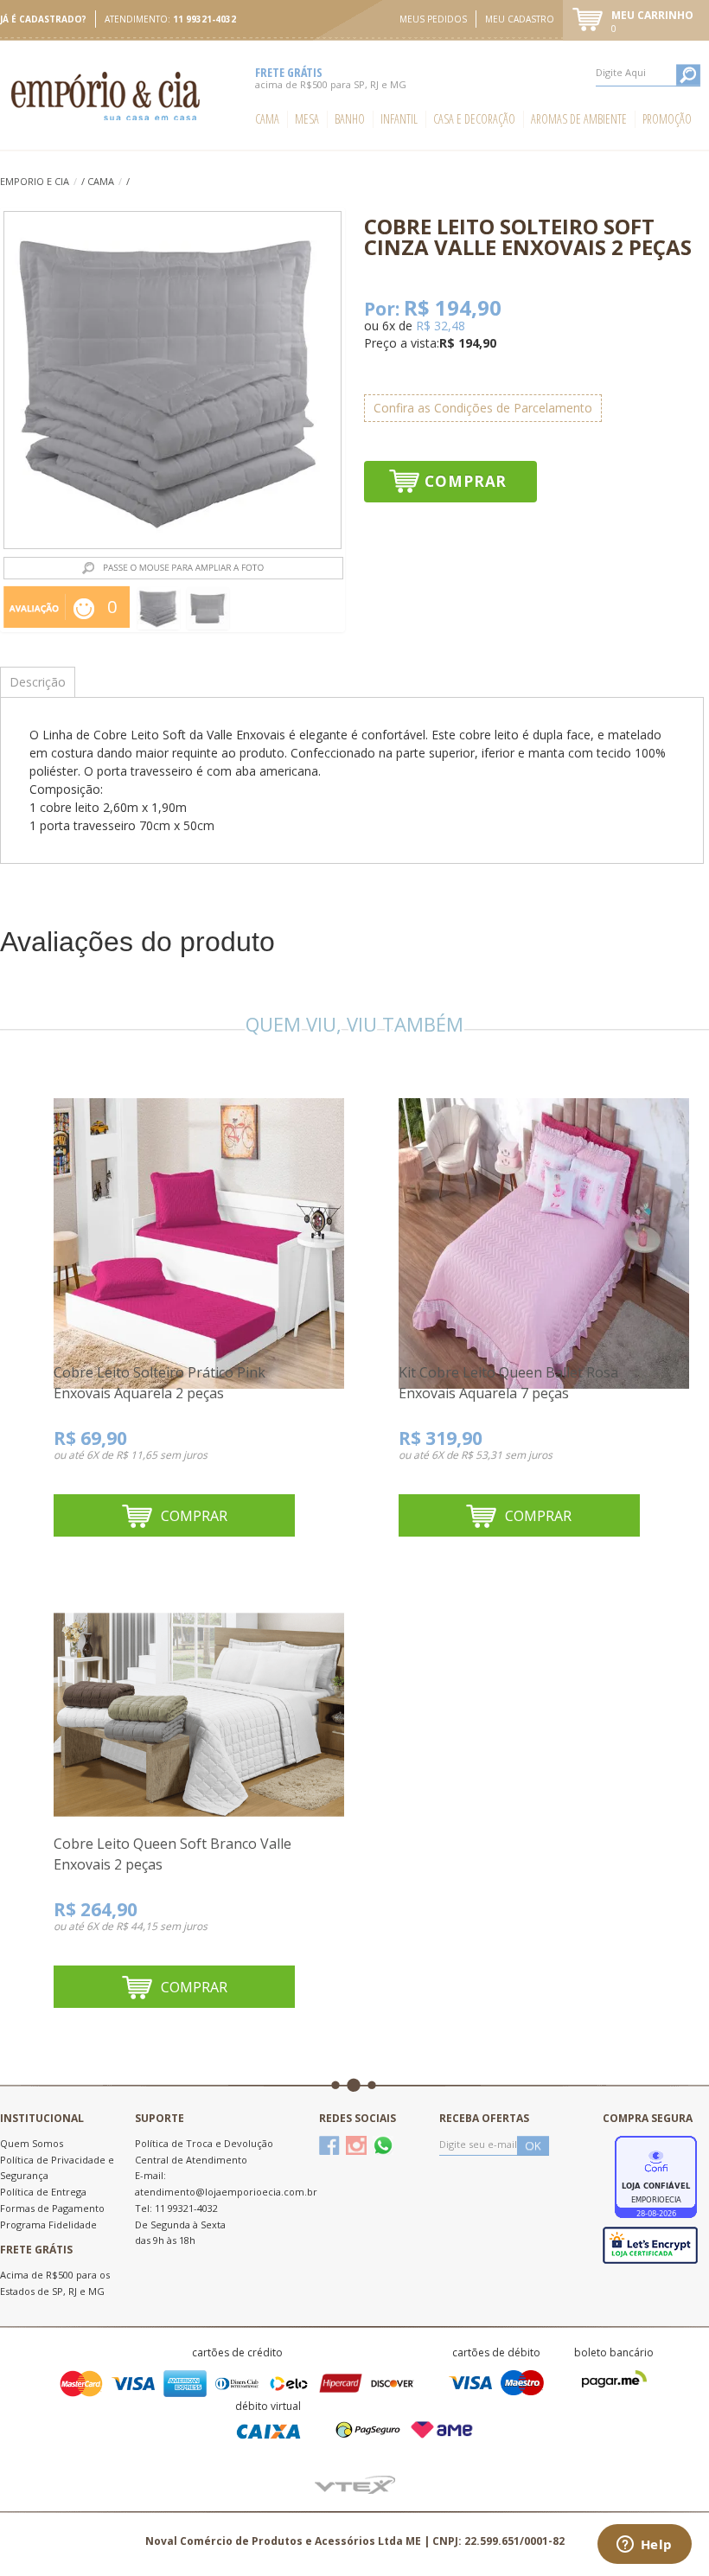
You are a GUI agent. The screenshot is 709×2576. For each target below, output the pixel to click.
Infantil (399, 119)
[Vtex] (355, 2483)
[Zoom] (159, 608)
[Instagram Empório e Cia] (356, 2145)
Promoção (667, 119)
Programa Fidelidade (48, 2224)
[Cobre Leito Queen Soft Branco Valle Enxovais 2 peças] (199, 1696)
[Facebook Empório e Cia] (329, 2145)
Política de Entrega (43, 2192)
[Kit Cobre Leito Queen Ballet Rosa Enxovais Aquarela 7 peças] (544, 1224)
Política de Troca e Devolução (204, 2143)
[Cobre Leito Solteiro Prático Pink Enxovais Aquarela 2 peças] (199, 1224)
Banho (350, 119)
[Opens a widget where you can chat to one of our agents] (644, 2546)
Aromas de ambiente (579, 119)
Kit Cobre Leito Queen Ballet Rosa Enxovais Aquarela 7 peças (508, 1383)
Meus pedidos (433, 19)
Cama (267, 119)
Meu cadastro (520, 19)
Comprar (466, 481)
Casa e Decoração (474, 119)
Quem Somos (32, 2143)
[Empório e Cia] (107, 96)
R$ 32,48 (441, 326)
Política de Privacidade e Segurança (57, 2168)
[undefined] (172, 380)
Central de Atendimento (191, 2160)
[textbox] (648, 73)
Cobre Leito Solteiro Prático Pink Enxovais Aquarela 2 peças (160, 1383)
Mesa (307, 119)
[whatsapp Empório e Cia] (383, 2145)
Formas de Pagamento (52, 2208)
